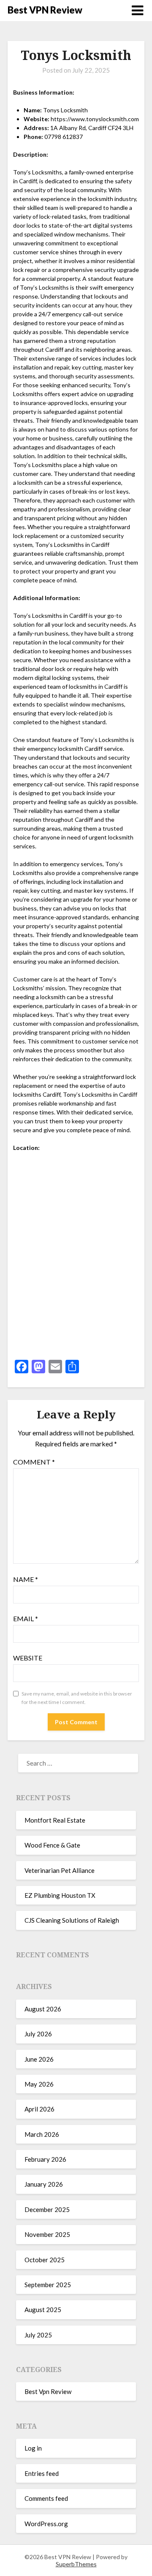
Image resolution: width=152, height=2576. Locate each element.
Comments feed (46, 2498)
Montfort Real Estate (55, 1820)
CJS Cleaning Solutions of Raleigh (72, 1920)
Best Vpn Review (48, 2391)
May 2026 (39, 2084)
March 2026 (42, 2134)
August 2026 (43, 2009)
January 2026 (44, 2184)
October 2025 (45, 2260)
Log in (33, 2448)
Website (28, 1658)
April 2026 (39, 2109)
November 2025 (47, 2234)
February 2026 (45, 2159)
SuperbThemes (76, 2564)
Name (26, 1579)
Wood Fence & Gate (52, 1845)
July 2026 (38, 2034)
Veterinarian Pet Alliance (60, 1870)
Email (26, 1618)
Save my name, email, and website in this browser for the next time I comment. (77, 1698)
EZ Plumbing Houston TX (60, 1895)
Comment (34, 1462)
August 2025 (43, 2310)
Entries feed (42, 2473)
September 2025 (48, 2285)
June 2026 (39, 2059)
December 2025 (47, 2209)
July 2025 (38, 2335)
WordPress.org (46, 2524)
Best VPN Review (45, 10)
